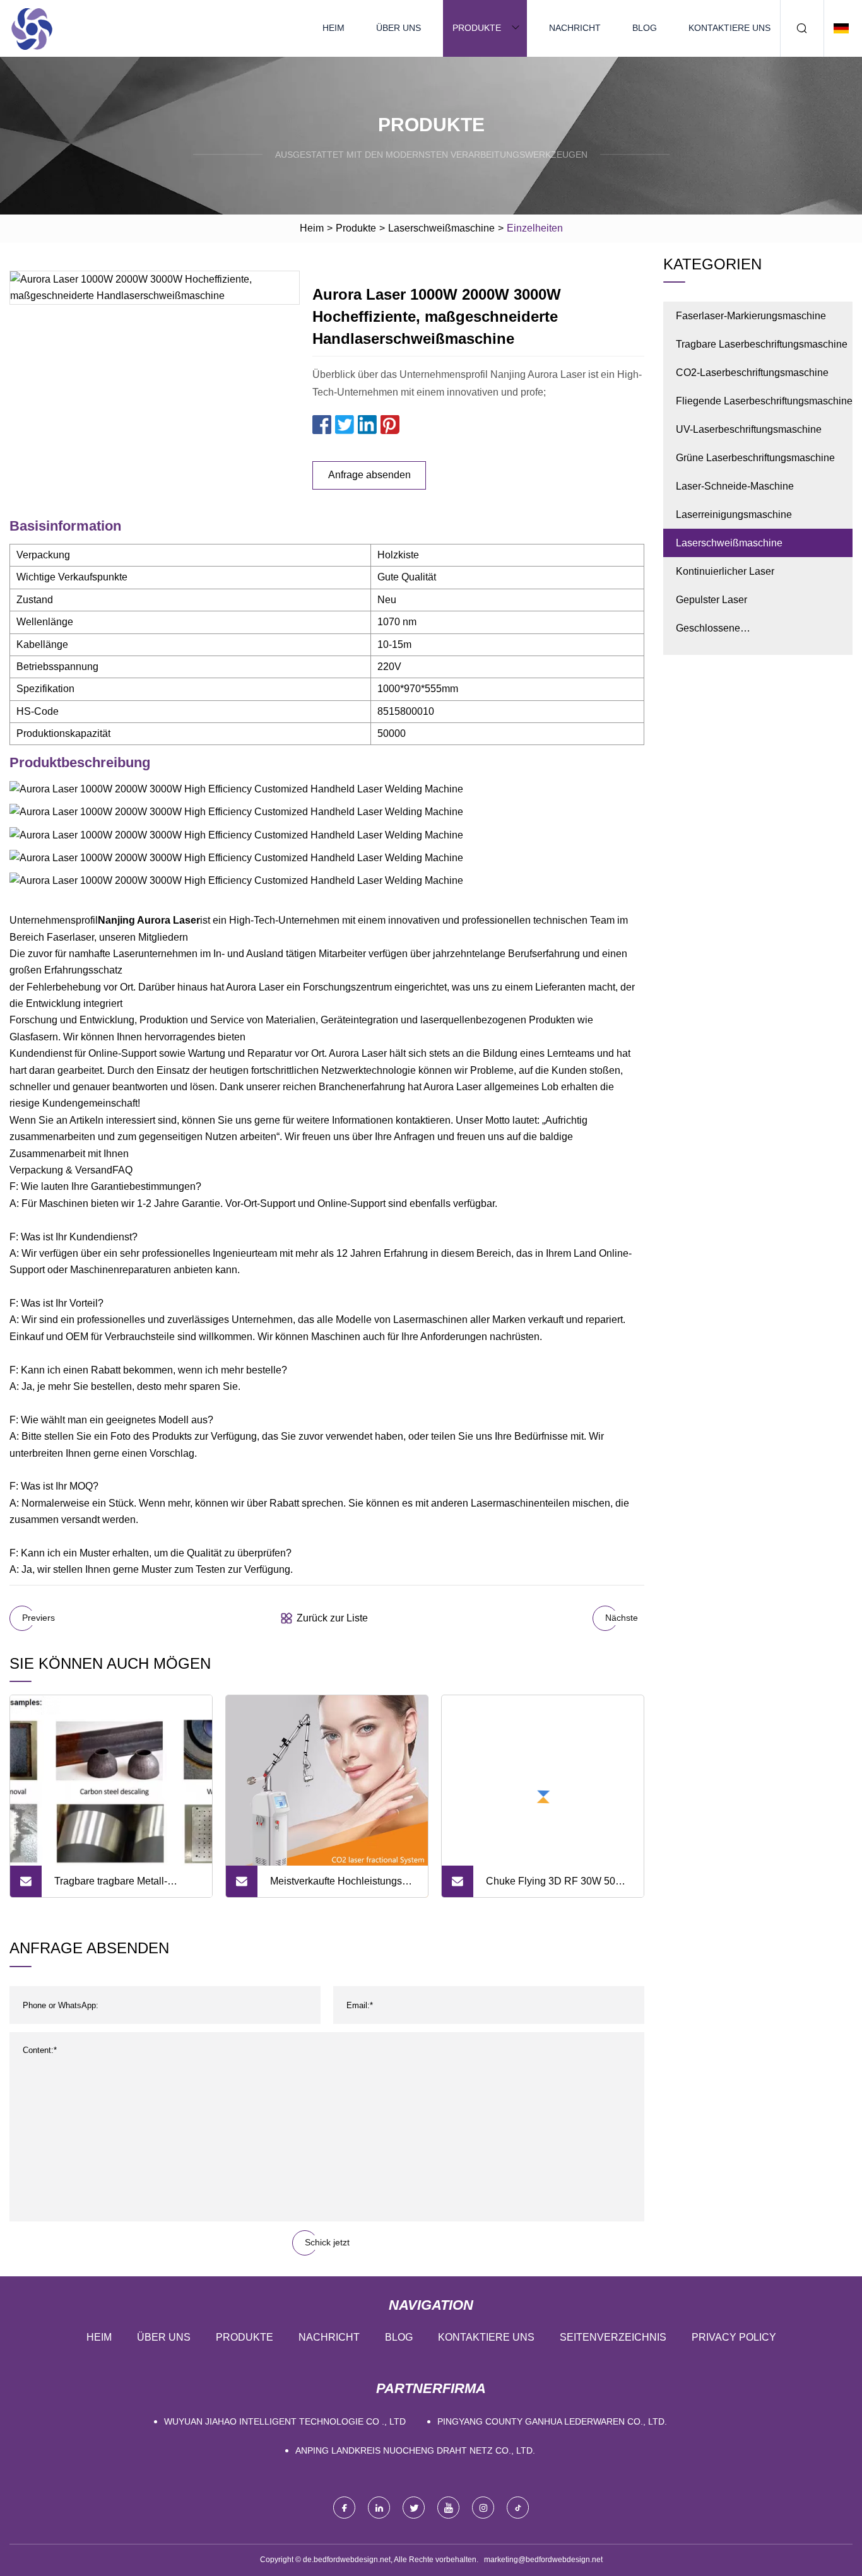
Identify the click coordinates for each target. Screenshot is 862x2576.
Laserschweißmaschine (441, 228)
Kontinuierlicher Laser (725, 571)
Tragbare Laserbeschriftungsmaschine (762, 344)
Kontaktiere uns (729, 28)
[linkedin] (379, 2508)
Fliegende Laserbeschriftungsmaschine (764, 401)
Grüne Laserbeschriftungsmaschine (755, 458)
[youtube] (448, 2508)
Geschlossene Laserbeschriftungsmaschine (740, 632)
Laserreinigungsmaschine (734, 515)
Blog (645, 28)
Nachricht (575, 28)
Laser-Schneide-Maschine (735, 486)
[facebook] (344, 2508)
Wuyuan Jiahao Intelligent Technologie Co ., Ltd (285, 2421)
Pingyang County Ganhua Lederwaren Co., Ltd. (552, 2421)
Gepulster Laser (711, 600)
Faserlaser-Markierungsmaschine (751, 316)
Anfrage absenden (369, 475)
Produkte (477, 28)
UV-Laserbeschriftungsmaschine (749, 429)
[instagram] (483, 2508)
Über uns (399, 28)
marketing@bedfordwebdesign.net (543, 2560)
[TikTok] (518, 2508)
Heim (334, 28)
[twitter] (414, 2508)
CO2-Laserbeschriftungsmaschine (752, 373)
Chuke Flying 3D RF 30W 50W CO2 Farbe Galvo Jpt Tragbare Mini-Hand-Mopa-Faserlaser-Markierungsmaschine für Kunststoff (555, 1886)
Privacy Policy (734, 2337)
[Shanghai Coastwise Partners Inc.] (32, 28)
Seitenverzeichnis (613, 2337)
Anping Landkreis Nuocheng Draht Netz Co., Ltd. (415, 2450)
